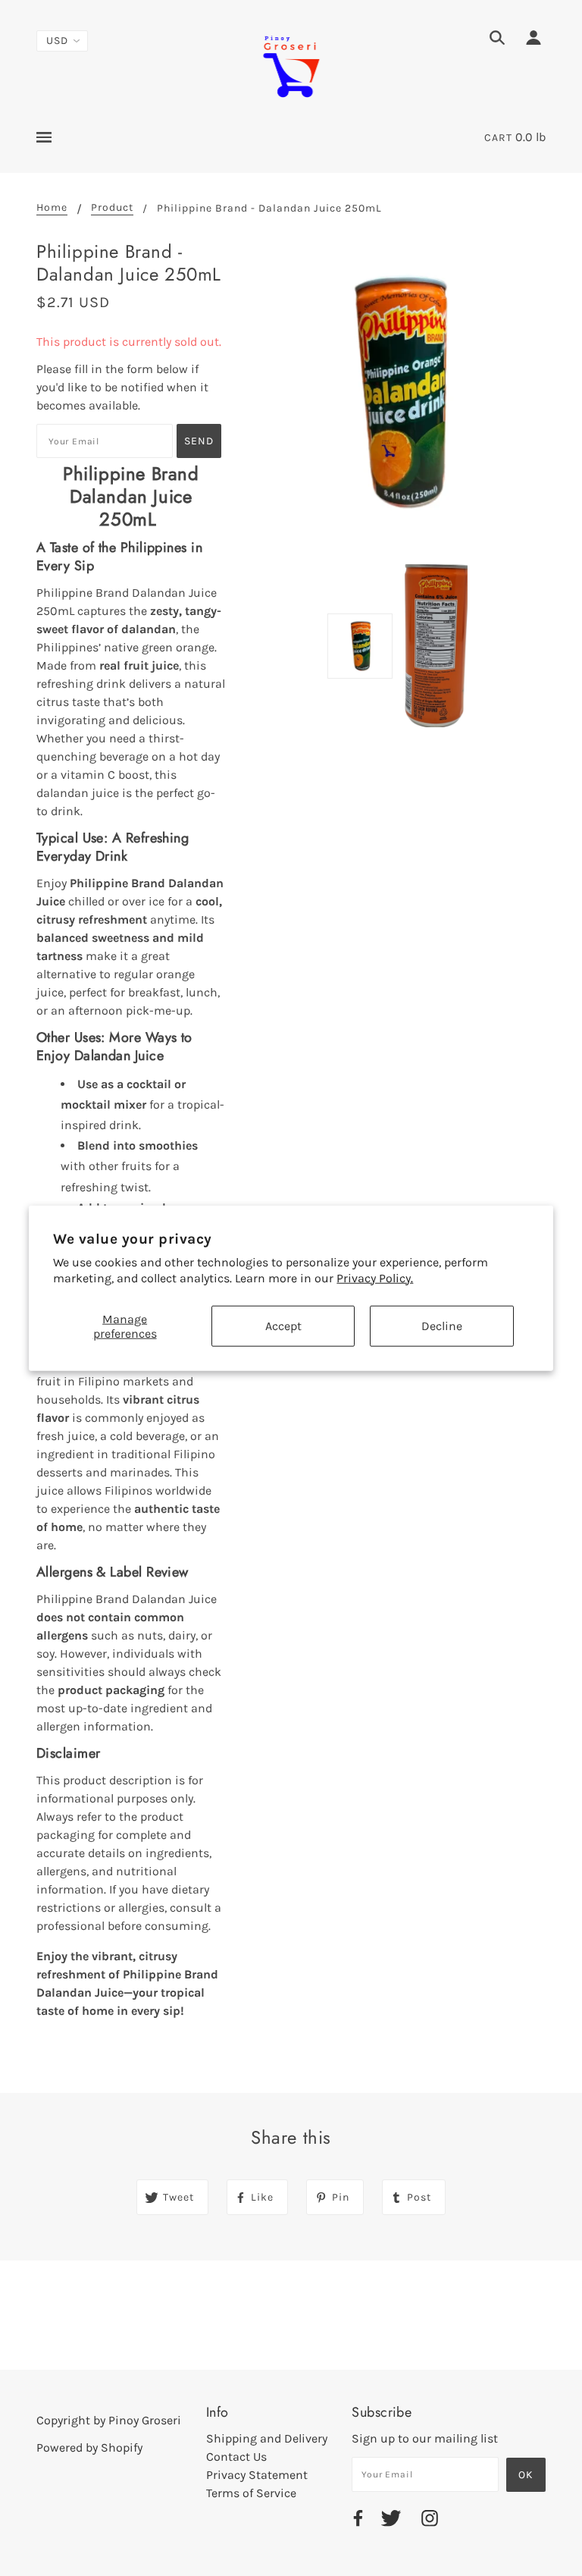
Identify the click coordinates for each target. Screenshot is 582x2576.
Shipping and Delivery (267, 2438)
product (112, 208)
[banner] (291, 65)
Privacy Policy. (375, 1278)
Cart (498, 138)
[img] (497, 40)
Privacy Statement (257, 2475)
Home (52, 208)
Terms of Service (251, 2493)
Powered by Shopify (89, 2447)
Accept (283, 1326)
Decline (442, 1326)
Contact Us (236, 2457)
